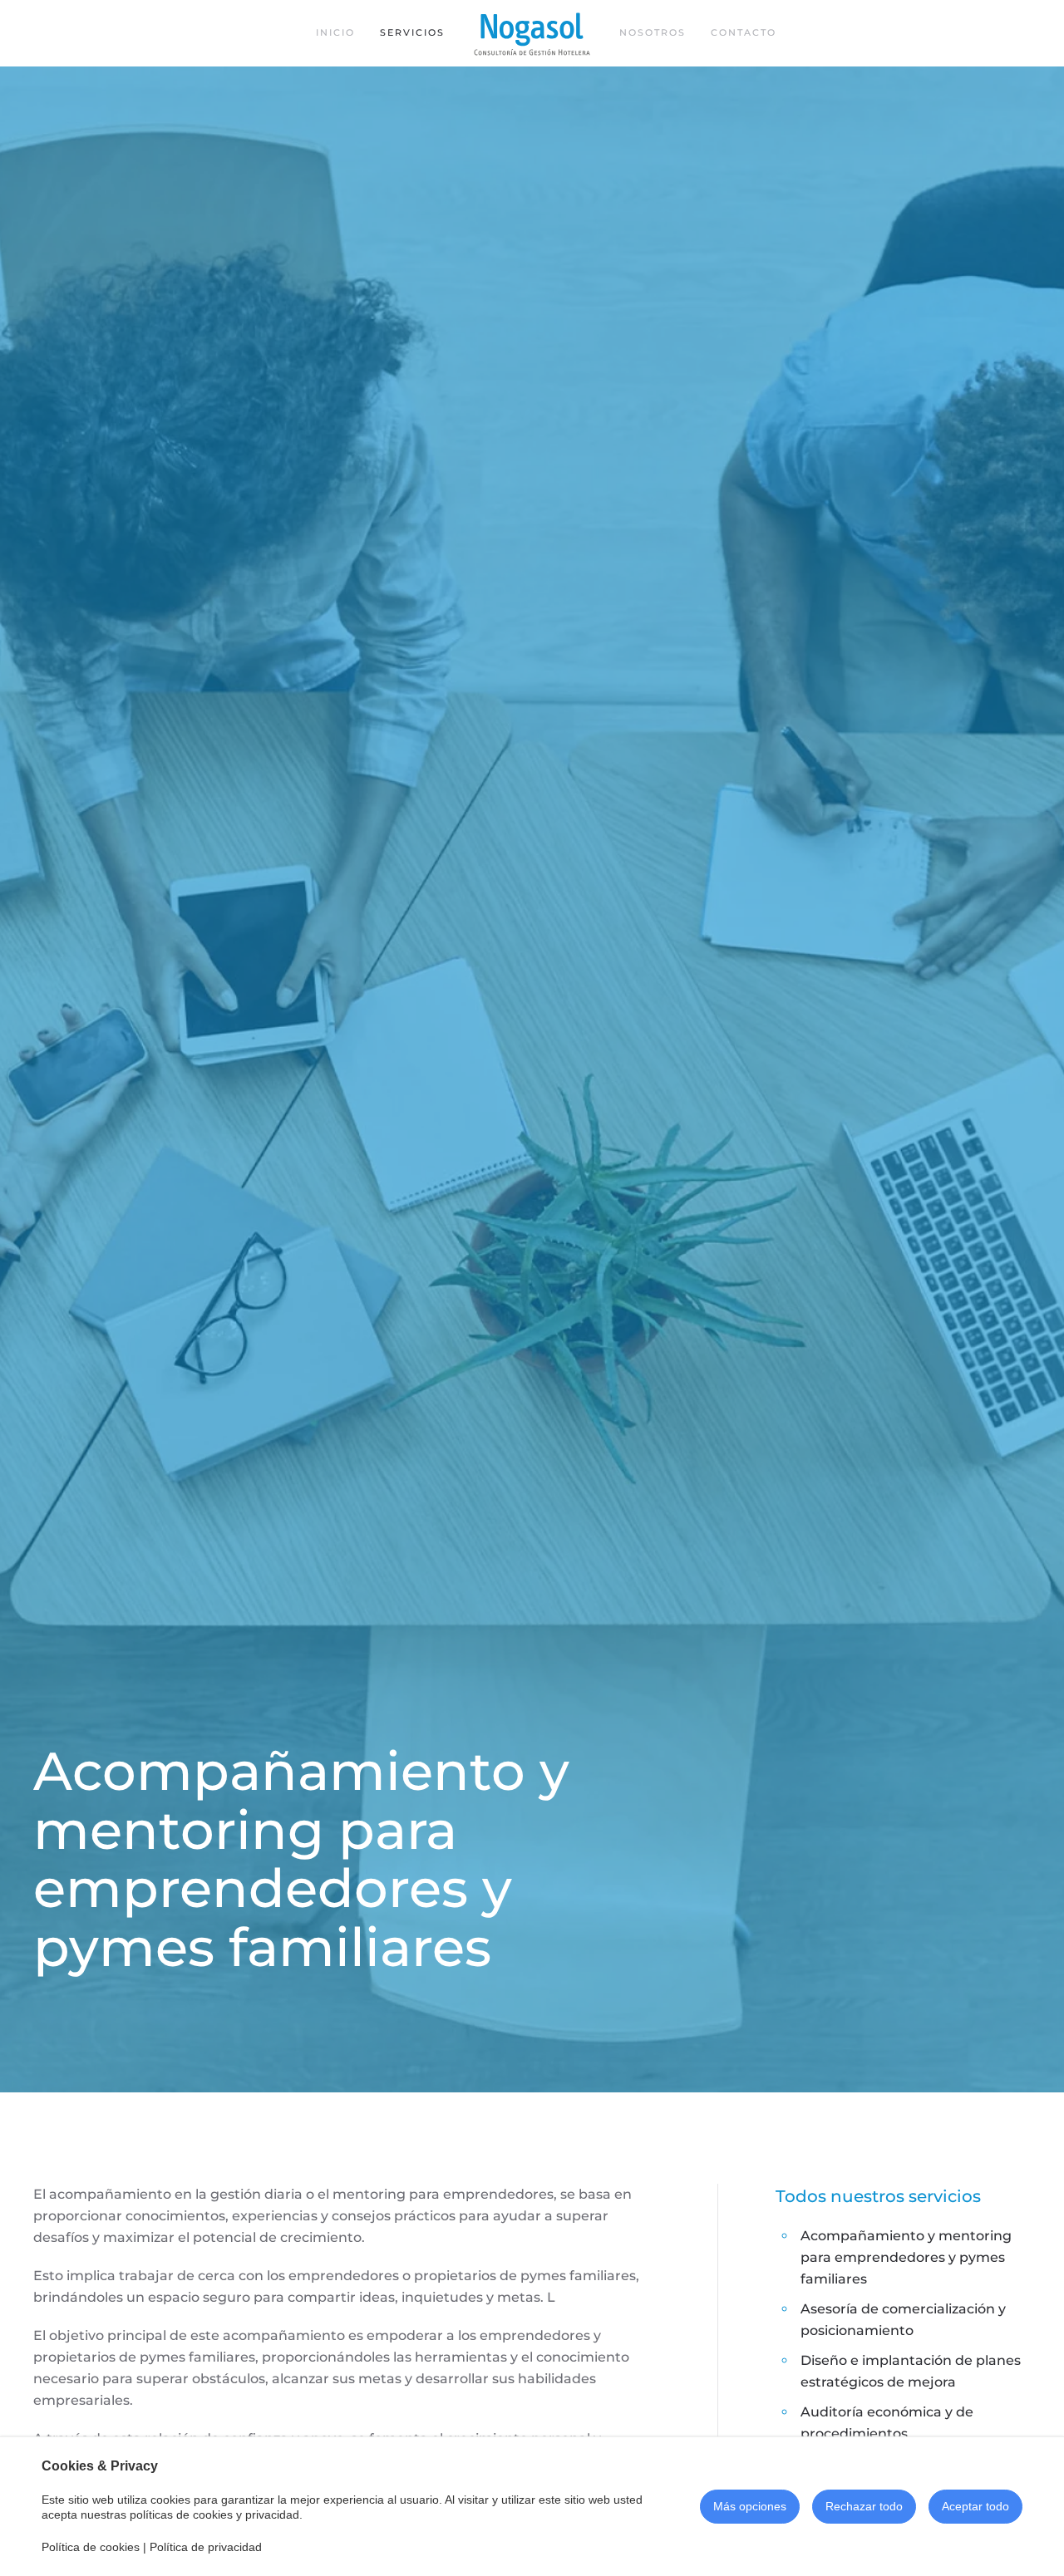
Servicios (412, 32)
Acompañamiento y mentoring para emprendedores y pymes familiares (906, 2257)
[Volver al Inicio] (532, 33)
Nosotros (653, 32)
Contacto (744, 32)
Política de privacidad (206, 2547)
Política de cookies (91, 2547)
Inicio (335, 32)
